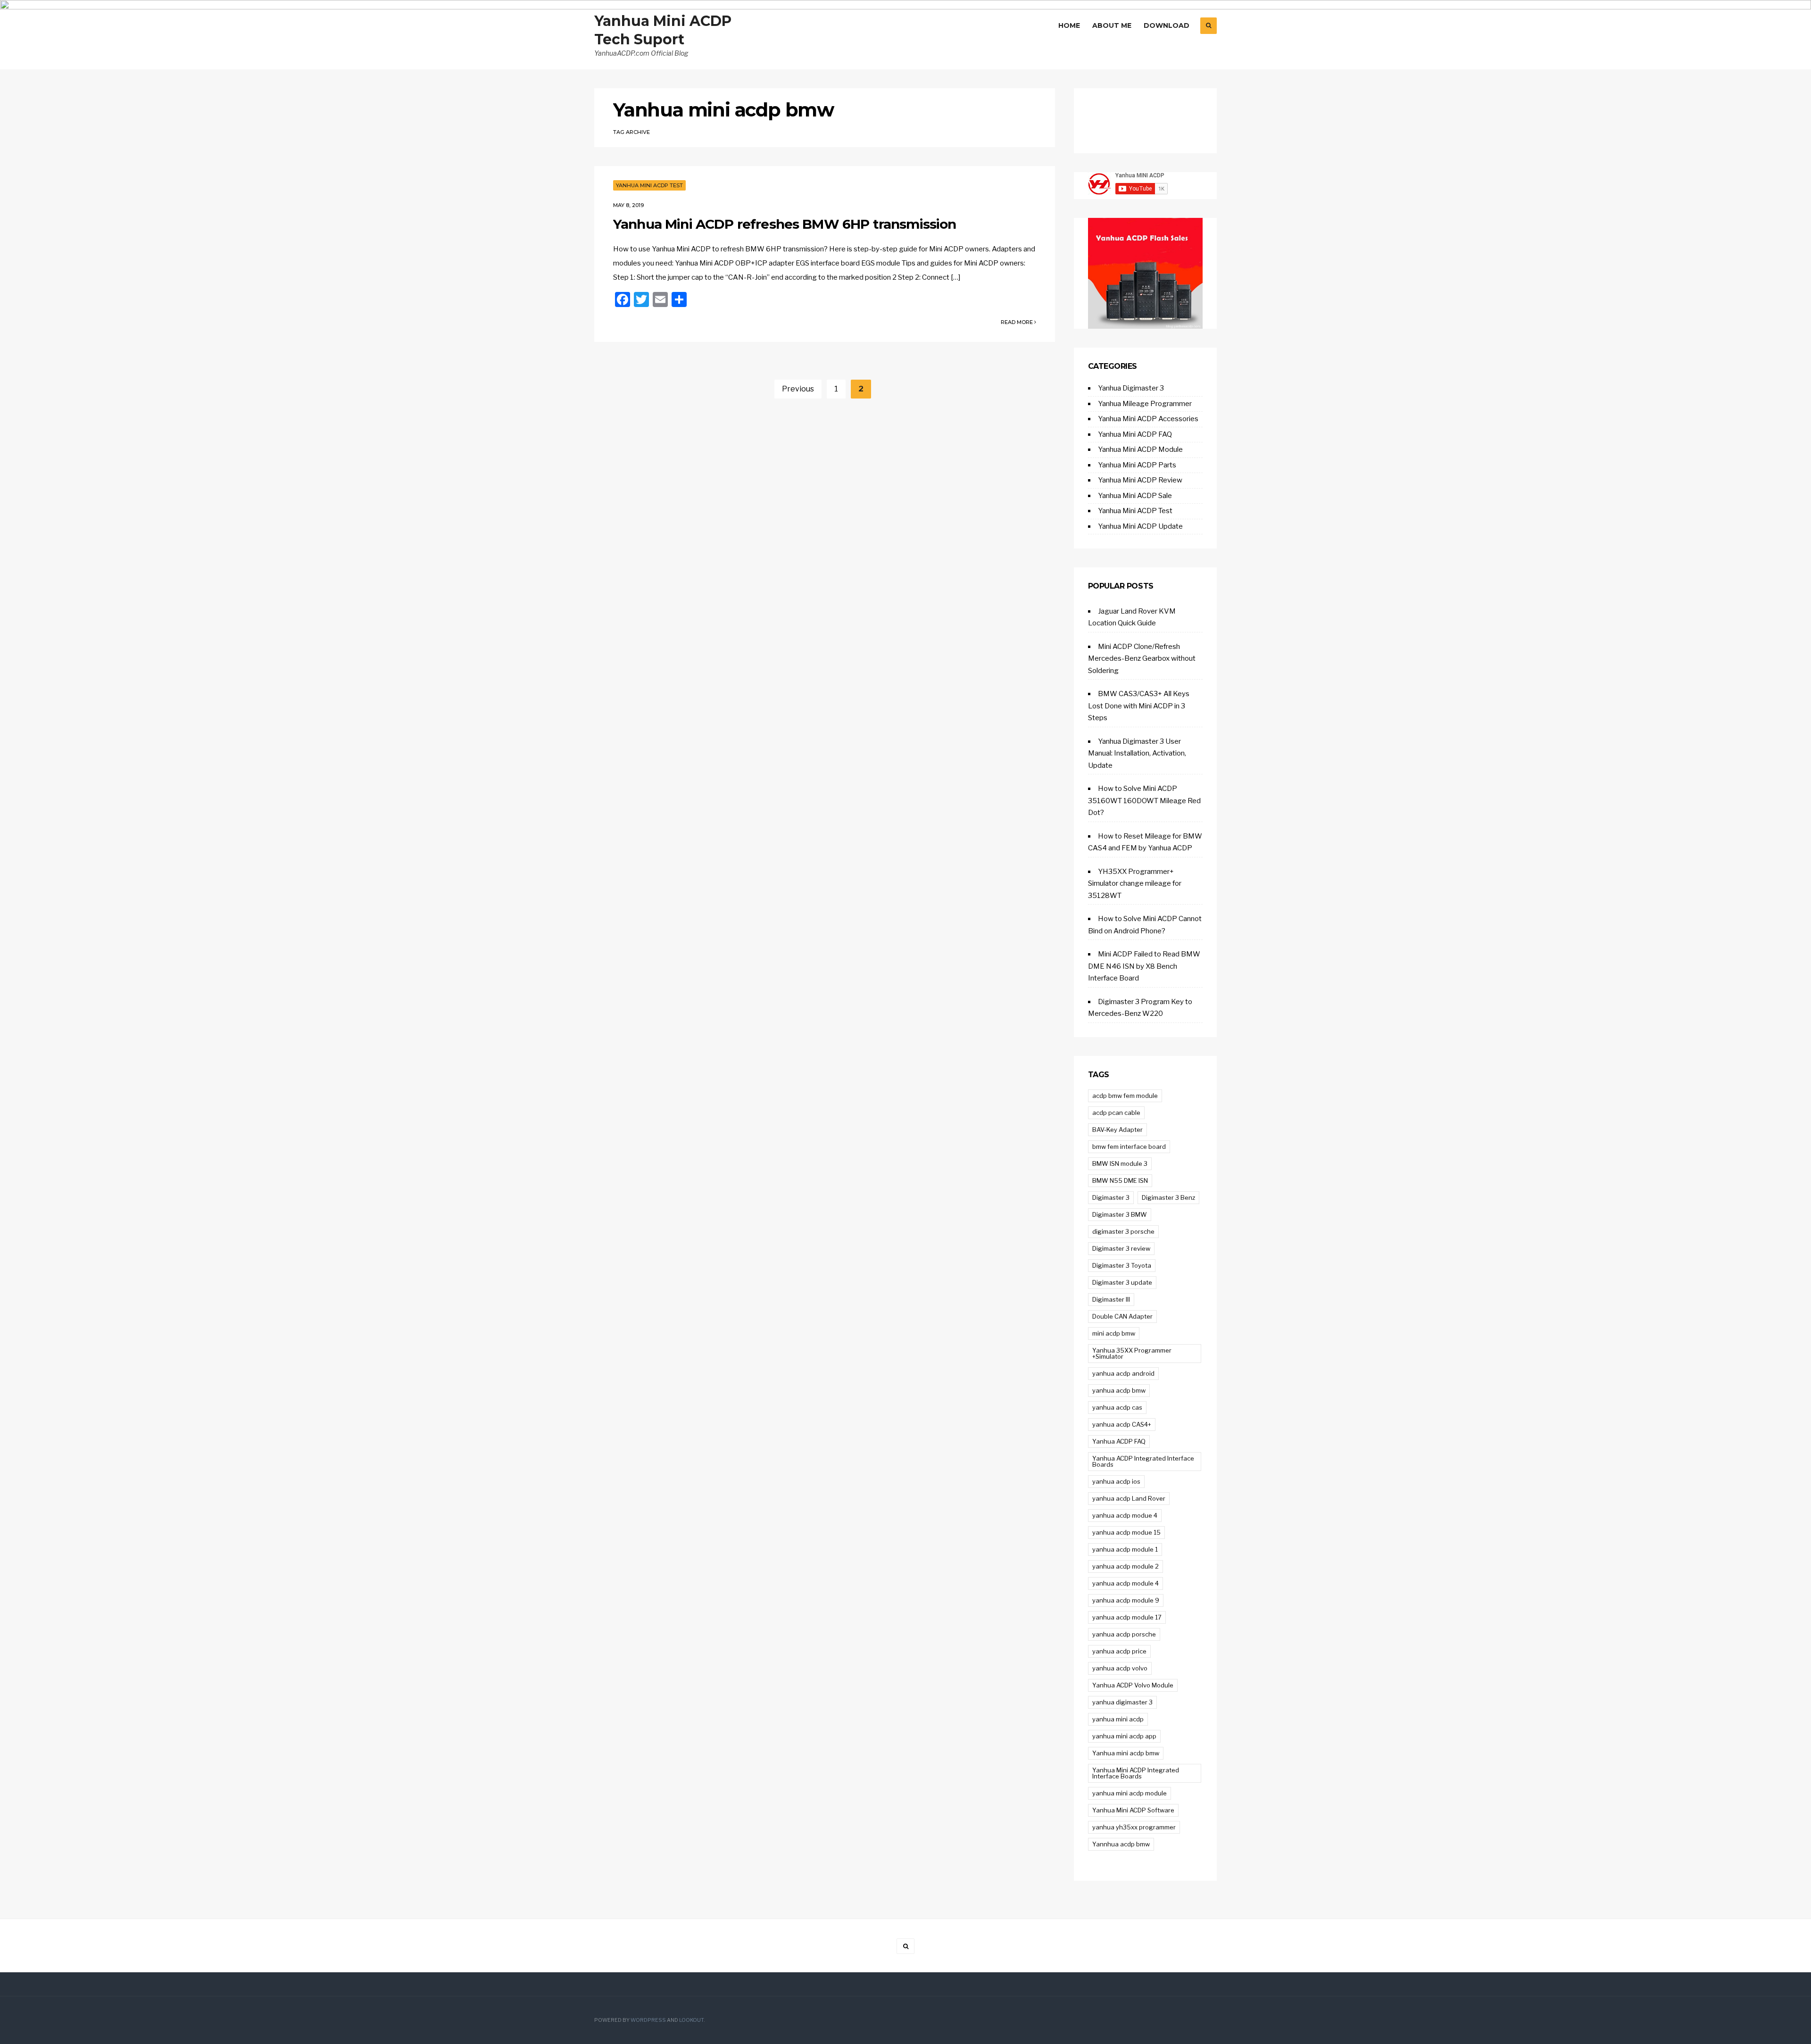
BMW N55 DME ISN (1120, 1180)
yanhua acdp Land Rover (1129, 1498)
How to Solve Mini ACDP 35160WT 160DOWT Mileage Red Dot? (1144, 801)
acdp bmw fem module (1125, 1096)
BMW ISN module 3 (1120, 1163)
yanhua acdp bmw (1119, 1390)
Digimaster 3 (1111, 1197)
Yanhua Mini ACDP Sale (1135, 496)
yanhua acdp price (1119, 1651)
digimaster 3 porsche (1123, 1231)
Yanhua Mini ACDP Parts (1137, 465)
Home (1069, 25)
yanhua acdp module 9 (1126, 1600)
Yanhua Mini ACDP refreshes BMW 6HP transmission (785, 224)
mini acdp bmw (1114, 1333)
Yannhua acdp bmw (1121, 1844)
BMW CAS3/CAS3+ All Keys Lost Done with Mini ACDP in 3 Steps (1139, 706)
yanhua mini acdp (1118, 1719)
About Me (1112, 25)
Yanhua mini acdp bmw (1126, 1753)
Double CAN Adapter (1122, 1316)
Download (1167, 25)
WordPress (648, 2020)
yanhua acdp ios (1116, 1481)
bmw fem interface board (1129, 1147)
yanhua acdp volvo (1120, 1668)
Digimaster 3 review (1121, 1248)
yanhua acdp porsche (1124, 1634)
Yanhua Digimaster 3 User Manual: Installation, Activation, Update (1137, 753)
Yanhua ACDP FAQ (1119, 1441)
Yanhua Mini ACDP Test (649, 185)
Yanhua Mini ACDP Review (1140, 480)
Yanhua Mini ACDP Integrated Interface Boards (1136, 1773)
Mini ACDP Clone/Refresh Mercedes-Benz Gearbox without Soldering (1142, 659)
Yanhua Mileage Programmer (1145, 404)
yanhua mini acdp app (1124, 1736)
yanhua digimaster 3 (1122, 1702)
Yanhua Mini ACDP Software (1133, 1810)
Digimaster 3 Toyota (1122, 1265)
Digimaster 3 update (1122, 1282)
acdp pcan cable (1116, 1113)
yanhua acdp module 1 (1125, 1549)
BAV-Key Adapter (1117, 1130)
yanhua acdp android (1123, 1373)
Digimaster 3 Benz (1168, 1197)
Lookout (691, 2020)
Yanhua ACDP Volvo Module (1133, 1685)
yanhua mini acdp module (1130, 1793)
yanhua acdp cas (1117, 1407)
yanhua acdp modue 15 (1126, 1532)
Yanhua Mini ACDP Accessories (1148, 419)
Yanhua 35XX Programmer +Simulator (1132, 1353)
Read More (1018, 322)
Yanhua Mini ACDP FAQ (1135, 434)
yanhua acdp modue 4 (1125, 1515)
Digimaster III (1111, 1299)
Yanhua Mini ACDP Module (1140, 449)
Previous (798, 389)
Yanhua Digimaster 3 (1131, 388)
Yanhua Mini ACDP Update (1140, 526)
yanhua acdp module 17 (1127, 1617)
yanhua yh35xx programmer (1134, 1827)
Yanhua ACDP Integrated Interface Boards (1143, 1461)
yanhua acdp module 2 (1126, 1566)
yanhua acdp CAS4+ (1122, 1424)
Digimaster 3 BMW (1120, 1214)
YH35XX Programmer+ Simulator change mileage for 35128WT (1135, 884)
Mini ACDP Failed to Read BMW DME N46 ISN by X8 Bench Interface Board (1144, 966)
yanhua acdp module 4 (1126, 1583)
